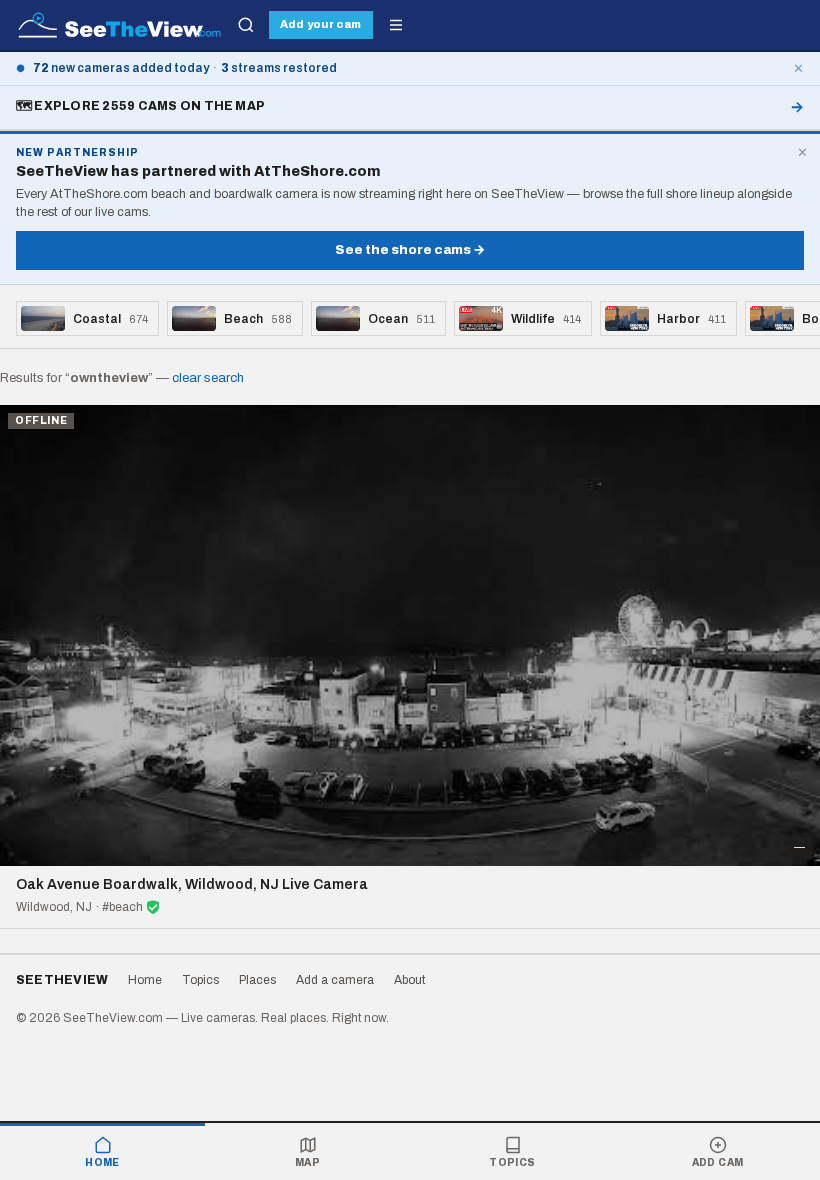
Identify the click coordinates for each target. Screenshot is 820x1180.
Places (257, 980)
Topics (512, 1162)
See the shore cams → (410, 250)
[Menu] (396, 25)
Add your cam (320, 24)
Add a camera (335, 980)
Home (102, 1162)
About (409, 980)
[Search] (246, 25)
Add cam (718, 1162)
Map (307, 1162)
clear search (208, 378)
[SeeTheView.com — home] (119, 25)
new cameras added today (121, 68)
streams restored (279, 68)
